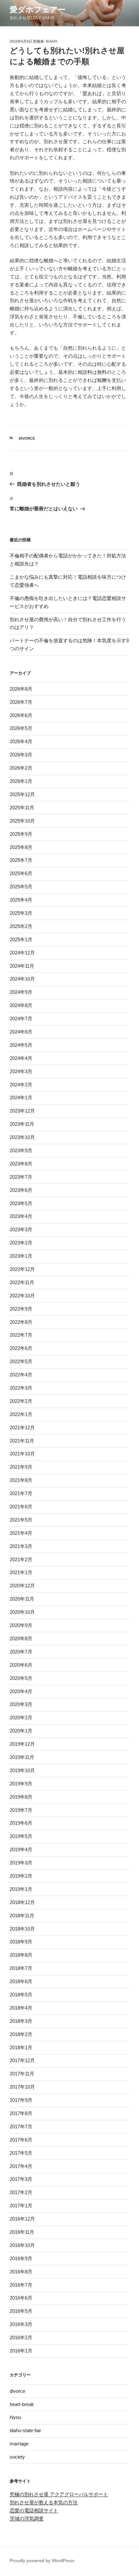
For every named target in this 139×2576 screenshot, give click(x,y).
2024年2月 (21, 1085)
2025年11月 (22, 808)
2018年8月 (21, 1955)
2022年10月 (22, 1296)
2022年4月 (21, 1375)
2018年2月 (21, 2034)
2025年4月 (21, 900)
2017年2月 (21, 2192)
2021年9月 (21, 1467)
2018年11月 (22, 1916)
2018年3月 (21, 2021)
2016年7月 (21, 2285)
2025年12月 (22, 794)
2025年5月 (21, 887)
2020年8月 (21, 1638)
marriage (19, 2444)
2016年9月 (21, 2258)
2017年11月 (22, 2074)
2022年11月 (22, 1282)
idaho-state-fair (25, 2430)
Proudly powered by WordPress (42, 2561)
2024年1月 (21, 1098)
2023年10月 (22, 1137)
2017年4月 (21, 2166)
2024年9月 (21, 992)
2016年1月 (21, 2351)
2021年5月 (21, 1520)
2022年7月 (21, 1335)
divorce (27, 438)
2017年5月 (21, 2153)
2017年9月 (21, 2100)
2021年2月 (21, 1559)
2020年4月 (21, 1691)
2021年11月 (22, 1441)
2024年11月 (22, 966)
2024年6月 (21, 1032)
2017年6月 (21, 2140)
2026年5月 (21, 728)
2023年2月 (21, 1243)
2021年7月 (21, 1493)
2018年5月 (21, 1995)
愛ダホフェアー (38, 10)
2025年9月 (21, 834)
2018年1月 (21, 2047)
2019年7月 (21, 1810)
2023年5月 (21, 1203)
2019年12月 (22, 1744)
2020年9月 (21, 1625)
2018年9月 (21, 1942)
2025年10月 (22, 821)
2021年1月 (21, 1572)
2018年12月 (22, 1902)
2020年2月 (21, 1717)
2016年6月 (21, 2298)
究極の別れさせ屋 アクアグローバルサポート (59, 2494)
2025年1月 (21, 939)
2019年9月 (21, 1784)
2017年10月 (22, 2087)
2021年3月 (21, 1546)
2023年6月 (21, 1190)
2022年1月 (21, 1414)
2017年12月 (22, 2060)
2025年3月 (21, 913)
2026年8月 (21, 689)
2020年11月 (22, 1599)
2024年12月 (22, 953)
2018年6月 (21, 1981)
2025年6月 (21, 873)
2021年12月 (22, 1428)
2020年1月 (21, 1731)
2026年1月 (21, 781)
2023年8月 (21, 1164)
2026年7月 (21, 702)
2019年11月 (22, 1757)
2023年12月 (22, 1111)
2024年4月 (21, 1058)
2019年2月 (21, 1876)
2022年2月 (21, 1401)
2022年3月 (21, 1388)
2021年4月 (21, 1533)
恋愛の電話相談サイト (34, 2510)
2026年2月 (21, 768)
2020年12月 (22, 1586)
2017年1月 (21, 2206)
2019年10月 (22, 1770)
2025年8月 (21, 847)
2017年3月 (21, 2179)
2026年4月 (21, 741)
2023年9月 (21, 1150)
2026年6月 (21, 715)
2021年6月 (21, 1507)
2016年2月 (21, 2337)
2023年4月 (21, 1216)
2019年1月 (21, 1889)
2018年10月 (22, 1929)
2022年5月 (21, 1361)
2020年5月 (21, 1678)
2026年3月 (21, 755)
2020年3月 (21, 1704)
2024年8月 (21, 1005)
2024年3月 (21, 1071)
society (17, 2457)
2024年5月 (21, 1045)
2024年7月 (21, 1018)
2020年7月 (21, 1652)
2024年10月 (22, 979)
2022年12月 (22, 1269)
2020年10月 (22, 1612)
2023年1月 (21, 1256)
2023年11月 (22, 1124)
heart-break (22, 2404)
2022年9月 (21, 1309)
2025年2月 (21, 926)
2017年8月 (21, 2113)
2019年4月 (21, 1849)
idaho (52, 41)
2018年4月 (21, 2008)
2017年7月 (21, 2127)
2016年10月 (22, 2245)
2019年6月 (21, 1823)
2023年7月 (21, 1177)
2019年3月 (21, 1863)
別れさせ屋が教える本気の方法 (44, 2502)
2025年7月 (21, 860)
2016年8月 (21, 2272)
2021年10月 (22, 1454)
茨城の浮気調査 (27, 2518)
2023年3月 (21, 1229)
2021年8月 (21, 1480)
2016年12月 (22, 2219)
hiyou (15, 2417)
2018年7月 (21, 1968)
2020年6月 (21, 1665)
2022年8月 (21, 1322)
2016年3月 (21, 2324)
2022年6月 (21, 1348)
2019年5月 (21, 1836)
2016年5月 (21, 2311)
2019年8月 (21, 1797)
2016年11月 (22, 2232)
